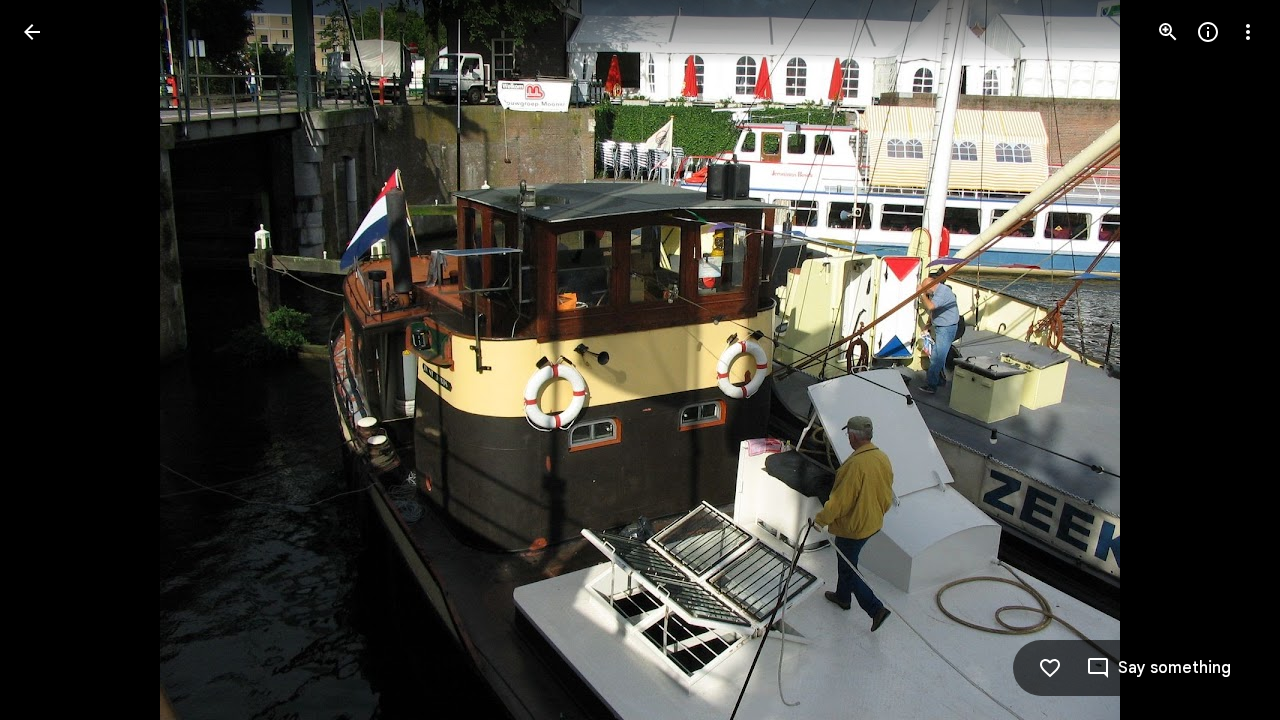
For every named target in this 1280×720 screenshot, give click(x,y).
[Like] (1050, 668)
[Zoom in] (1168, 32)
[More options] (1248, 32)
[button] (56, 360)
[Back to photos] (32, 32)
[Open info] (1208, 32)
